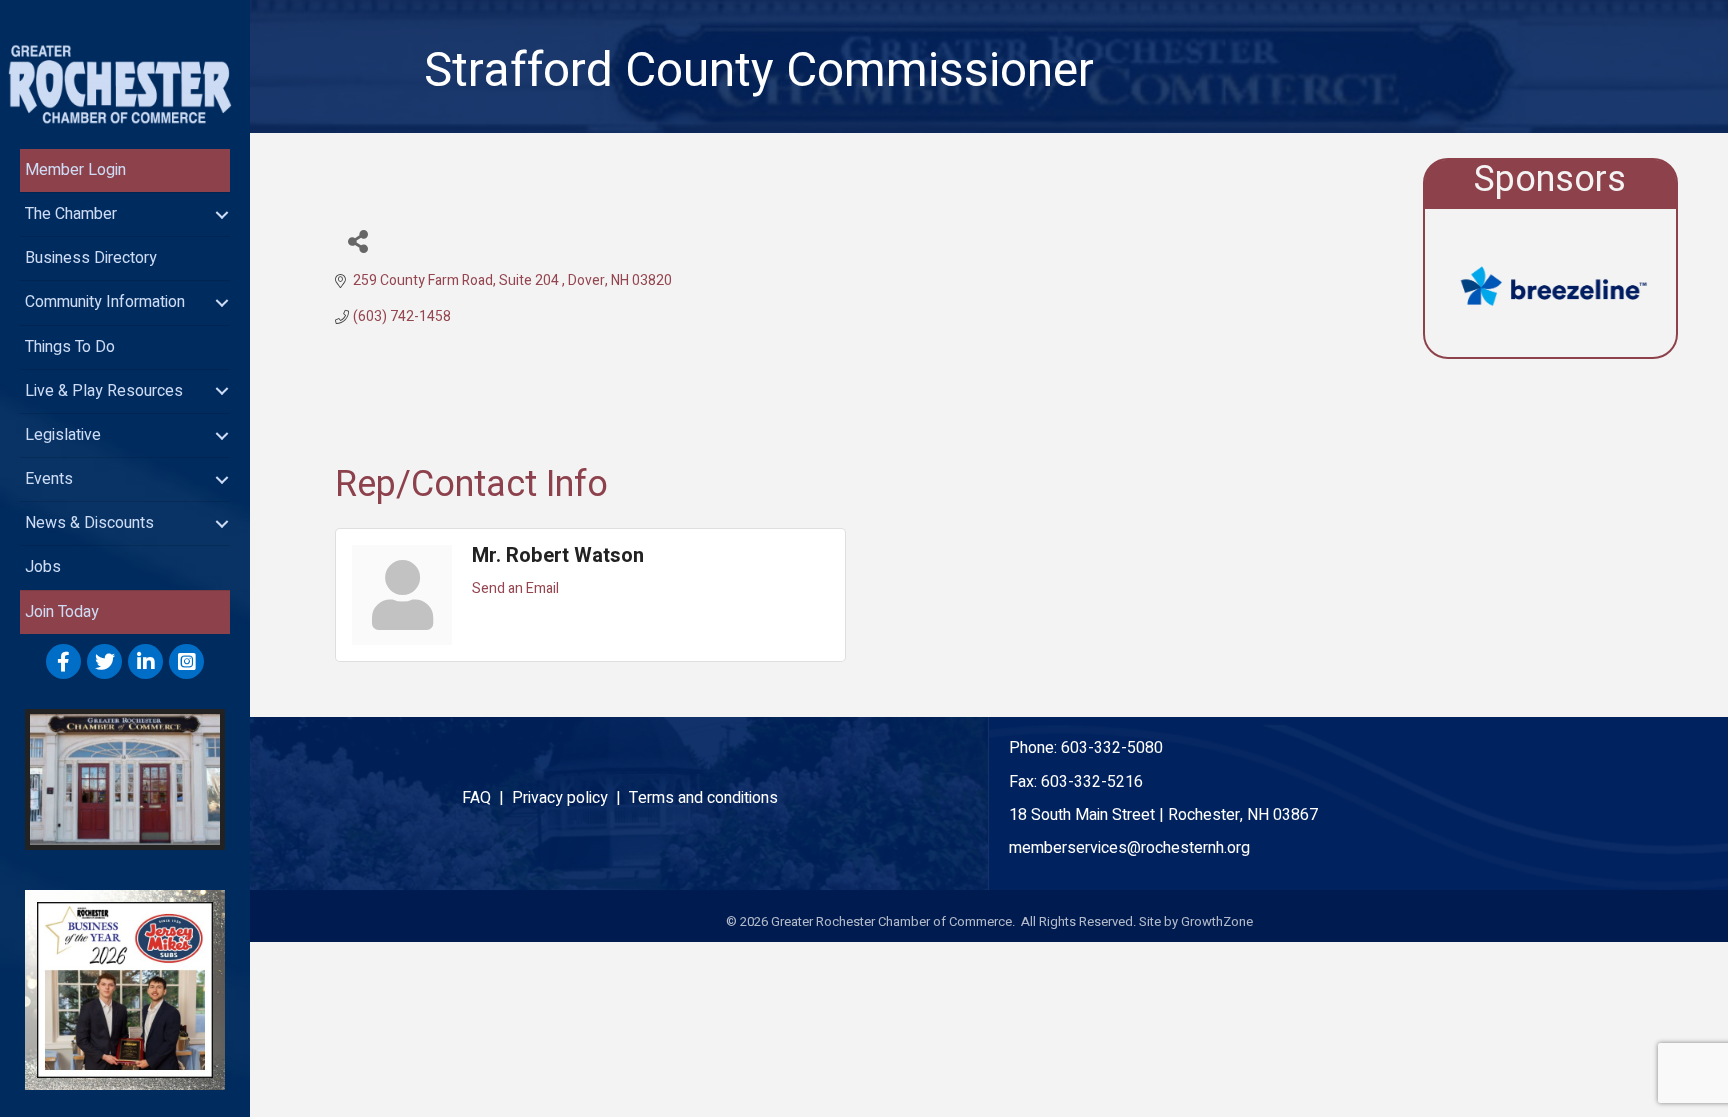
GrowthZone (1217, 921)
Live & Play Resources (104, 391)
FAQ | (487, 798)
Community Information (105, 302)
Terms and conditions (703, 798)
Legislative (63, 435)
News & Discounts (89, 523)
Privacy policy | (570, 798)
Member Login (75, 170)
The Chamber (71, 214)
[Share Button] (357, 240)
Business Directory (91, 258)
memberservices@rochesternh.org (1129, 848)
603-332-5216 (1092, 782)
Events (49, 479)
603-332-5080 (1112, 748)
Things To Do (70, 347)
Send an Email (515, 588)
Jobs (43, 567)
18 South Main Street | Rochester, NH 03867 (1163, 815)
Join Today (62, 612)
